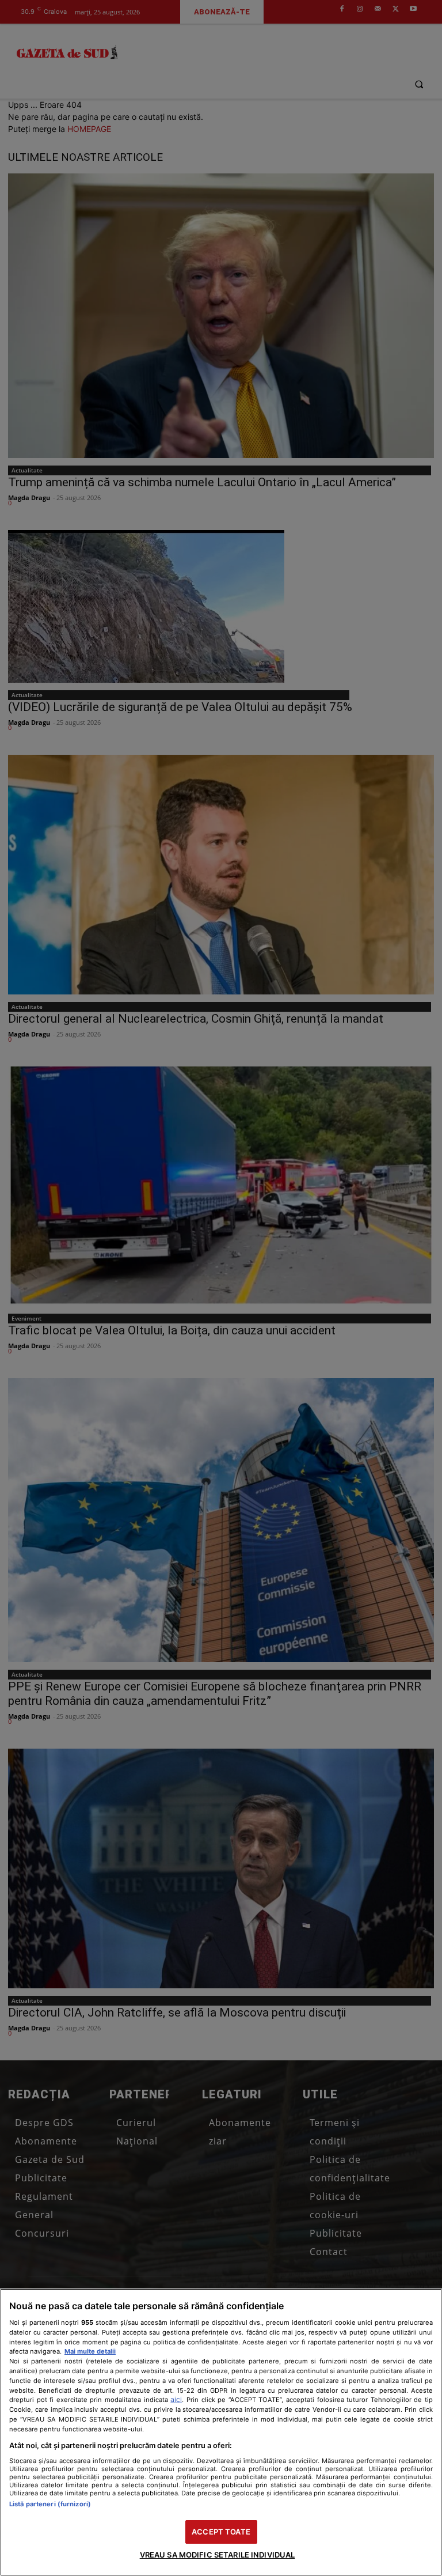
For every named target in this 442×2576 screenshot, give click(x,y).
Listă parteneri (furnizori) (50, 2504)
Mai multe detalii (90, 2351)
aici (176, 2399)
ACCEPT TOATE (221, 2532)
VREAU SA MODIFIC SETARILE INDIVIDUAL (218, 2555)
